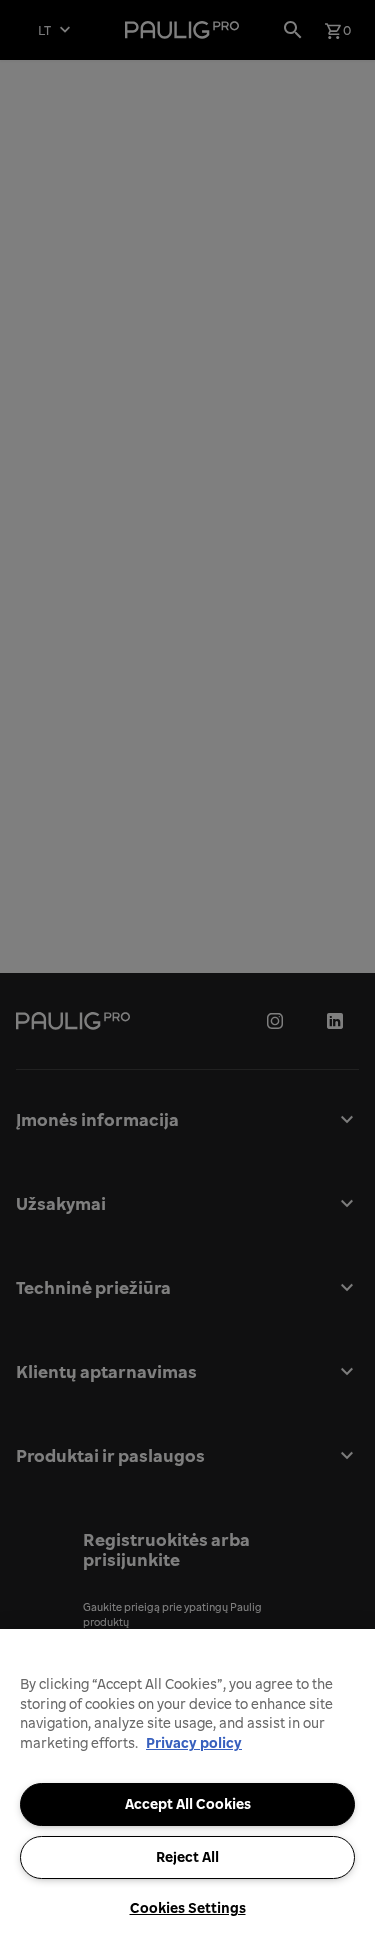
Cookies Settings (188, 1908)
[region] (187, 1787)
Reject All (187, 1857)
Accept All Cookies (188, 1804)
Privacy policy (194, 1743)
